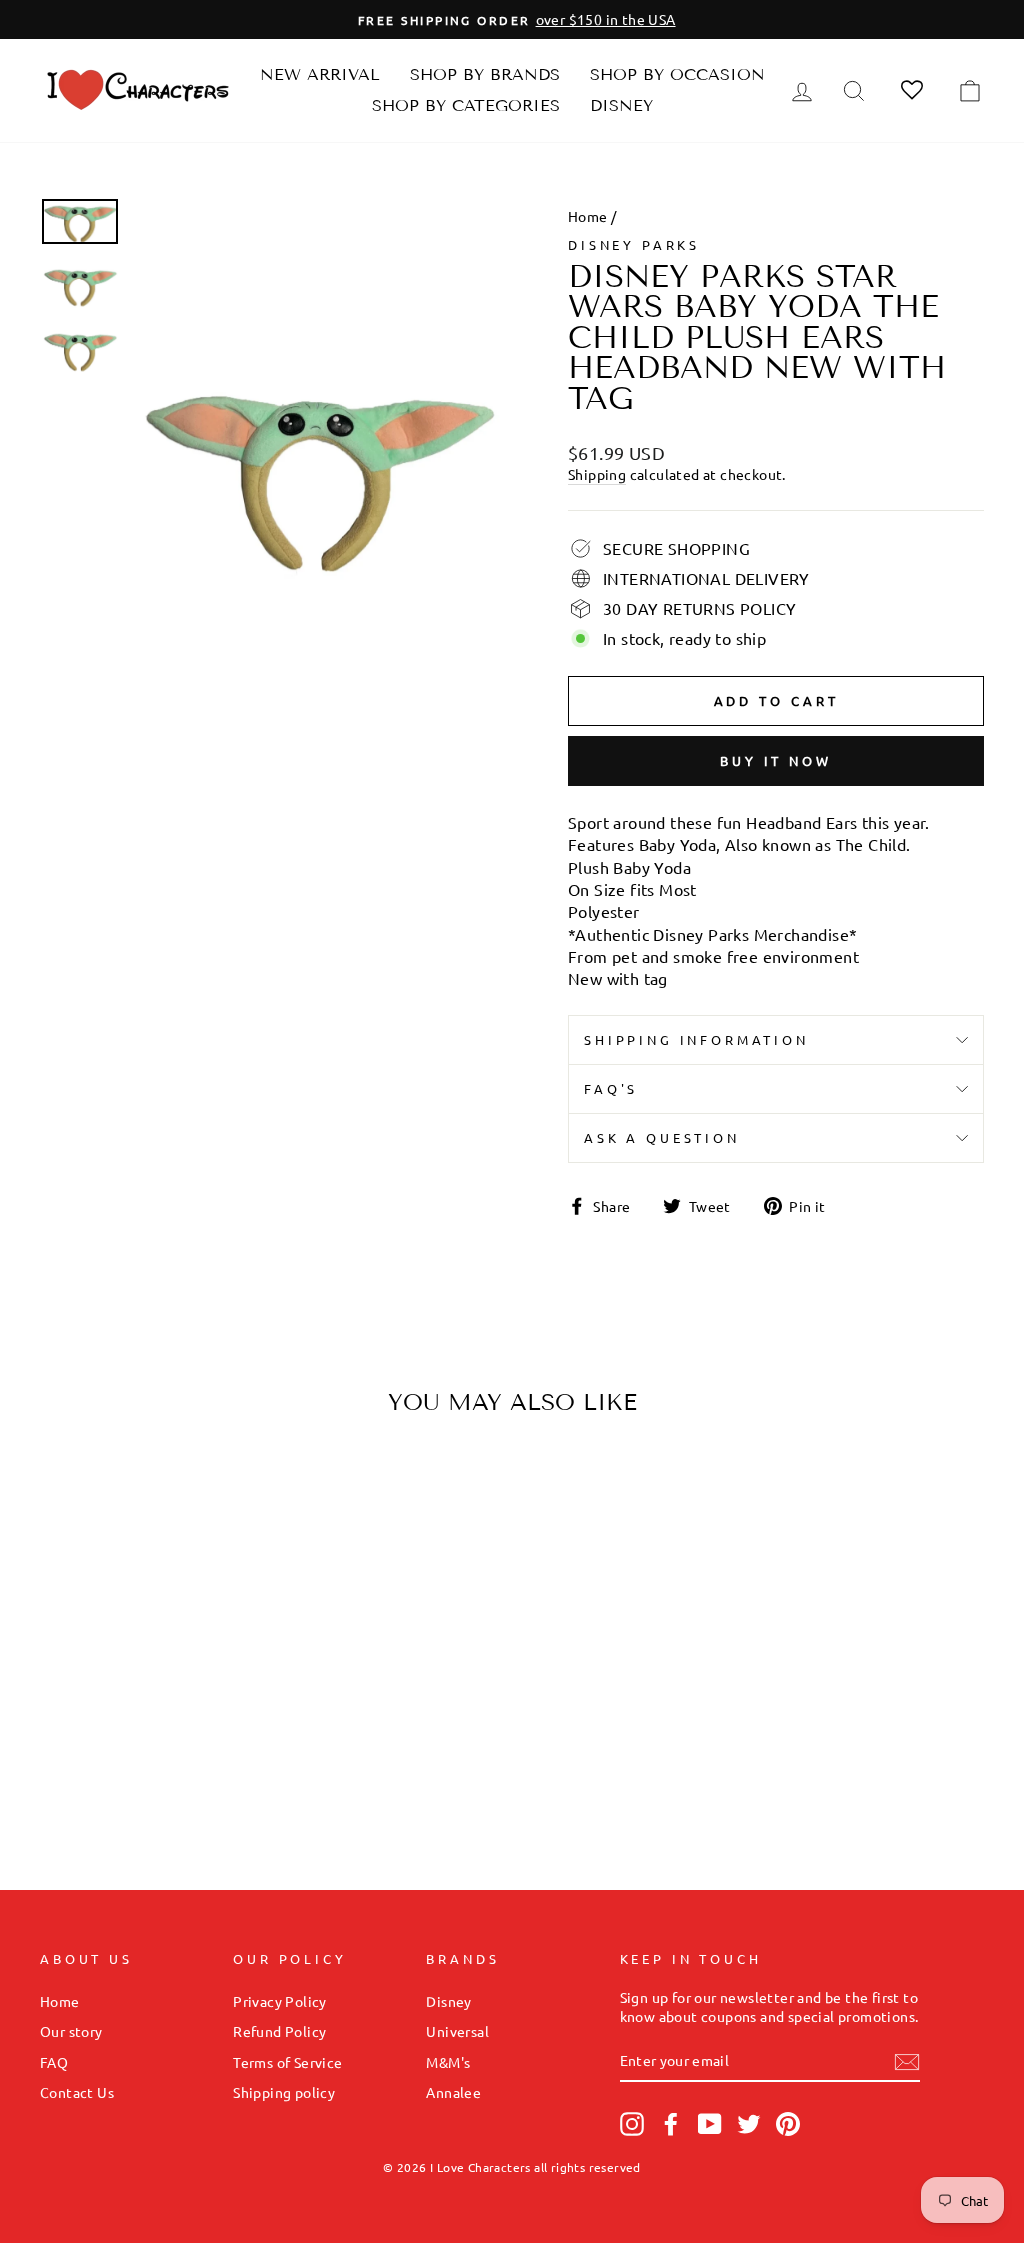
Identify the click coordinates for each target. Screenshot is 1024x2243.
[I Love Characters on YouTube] (710, 2124)
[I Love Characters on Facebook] (671, 2124)
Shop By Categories (466, 105)
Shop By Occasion (677, 74)
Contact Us (77, 2092)
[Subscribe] (907, 2062)
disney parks (634, 244)
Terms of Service (287, 2062)
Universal (457, 2031)
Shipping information (696, 1039)
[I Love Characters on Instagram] (632, 2124)
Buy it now (776, 760)
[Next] (227, 1586)
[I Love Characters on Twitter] (749, 2124)
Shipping (597, 474)
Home (588, 216)
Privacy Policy (280, 2001)
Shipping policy (284, 2092)
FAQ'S (611, 1088)
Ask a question (662, 1137)
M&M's (448, 2062)
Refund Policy (279, 2031)
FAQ (54, 2062)
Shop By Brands (485, 74)
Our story (71, 2031)
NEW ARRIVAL (320, 74)
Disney (621, 105)
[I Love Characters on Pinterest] (788, 2124)
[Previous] (72, 1586)
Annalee (453, 2092)
